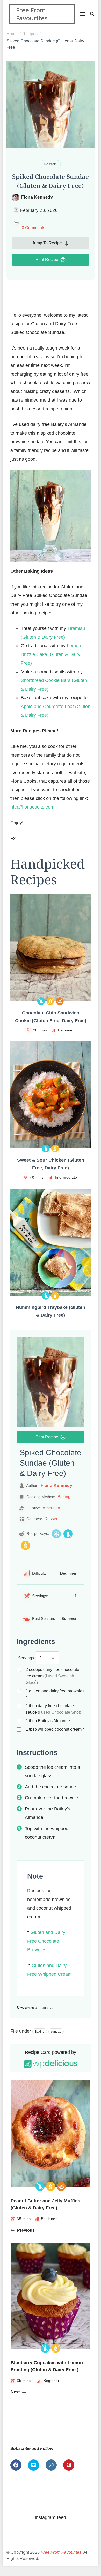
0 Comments (33, 228)
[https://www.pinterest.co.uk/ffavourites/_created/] (69, 2465)
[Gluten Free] (51, 1001)
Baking (64, 1497)
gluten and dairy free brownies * (55, 1694)
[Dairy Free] (41, 1001)
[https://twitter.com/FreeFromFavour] (34, 2465)
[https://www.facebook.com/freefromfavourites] (16, 2465)
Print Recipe (47, 260)
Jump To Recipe (47, 243)
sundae (56, 2032)
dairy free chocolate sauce (53, 1709)
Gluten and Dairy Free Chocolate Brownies (46, 1941)
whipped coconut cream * (55, 1729)
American (51, 1508)
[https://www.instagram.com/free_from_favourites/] (51, 2465)
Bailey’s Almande (48, 1721)
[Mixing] (60, 1001)
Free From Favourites (32, 14)
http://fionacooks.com (32, 807)
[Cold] (56, 1534)
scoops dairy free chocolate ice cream (52, 1676)
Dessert (50, 164)
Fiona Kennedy (37, 197)
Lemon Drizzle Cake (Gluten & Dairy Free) (51, 654)
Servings (26, 1658)
